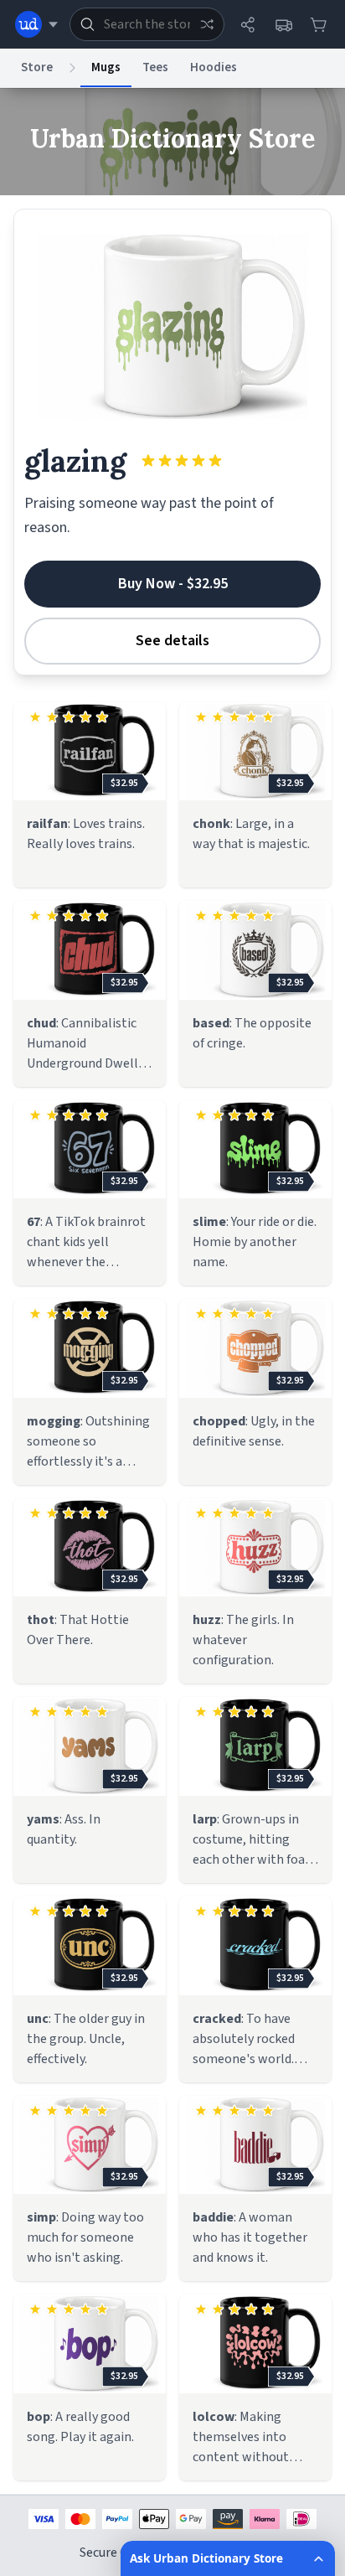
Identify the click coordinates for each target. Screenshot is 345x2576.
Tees (155, 67)
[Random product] (207, 24)
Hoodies (214, 67)
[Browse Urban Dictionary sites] (36, 24)
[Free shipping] (283, 24)
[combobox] (147, 24)
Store (37, 67)
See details (172, 641)
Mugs (106, 67)
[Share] (248, 24)
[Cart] (318, 24)
